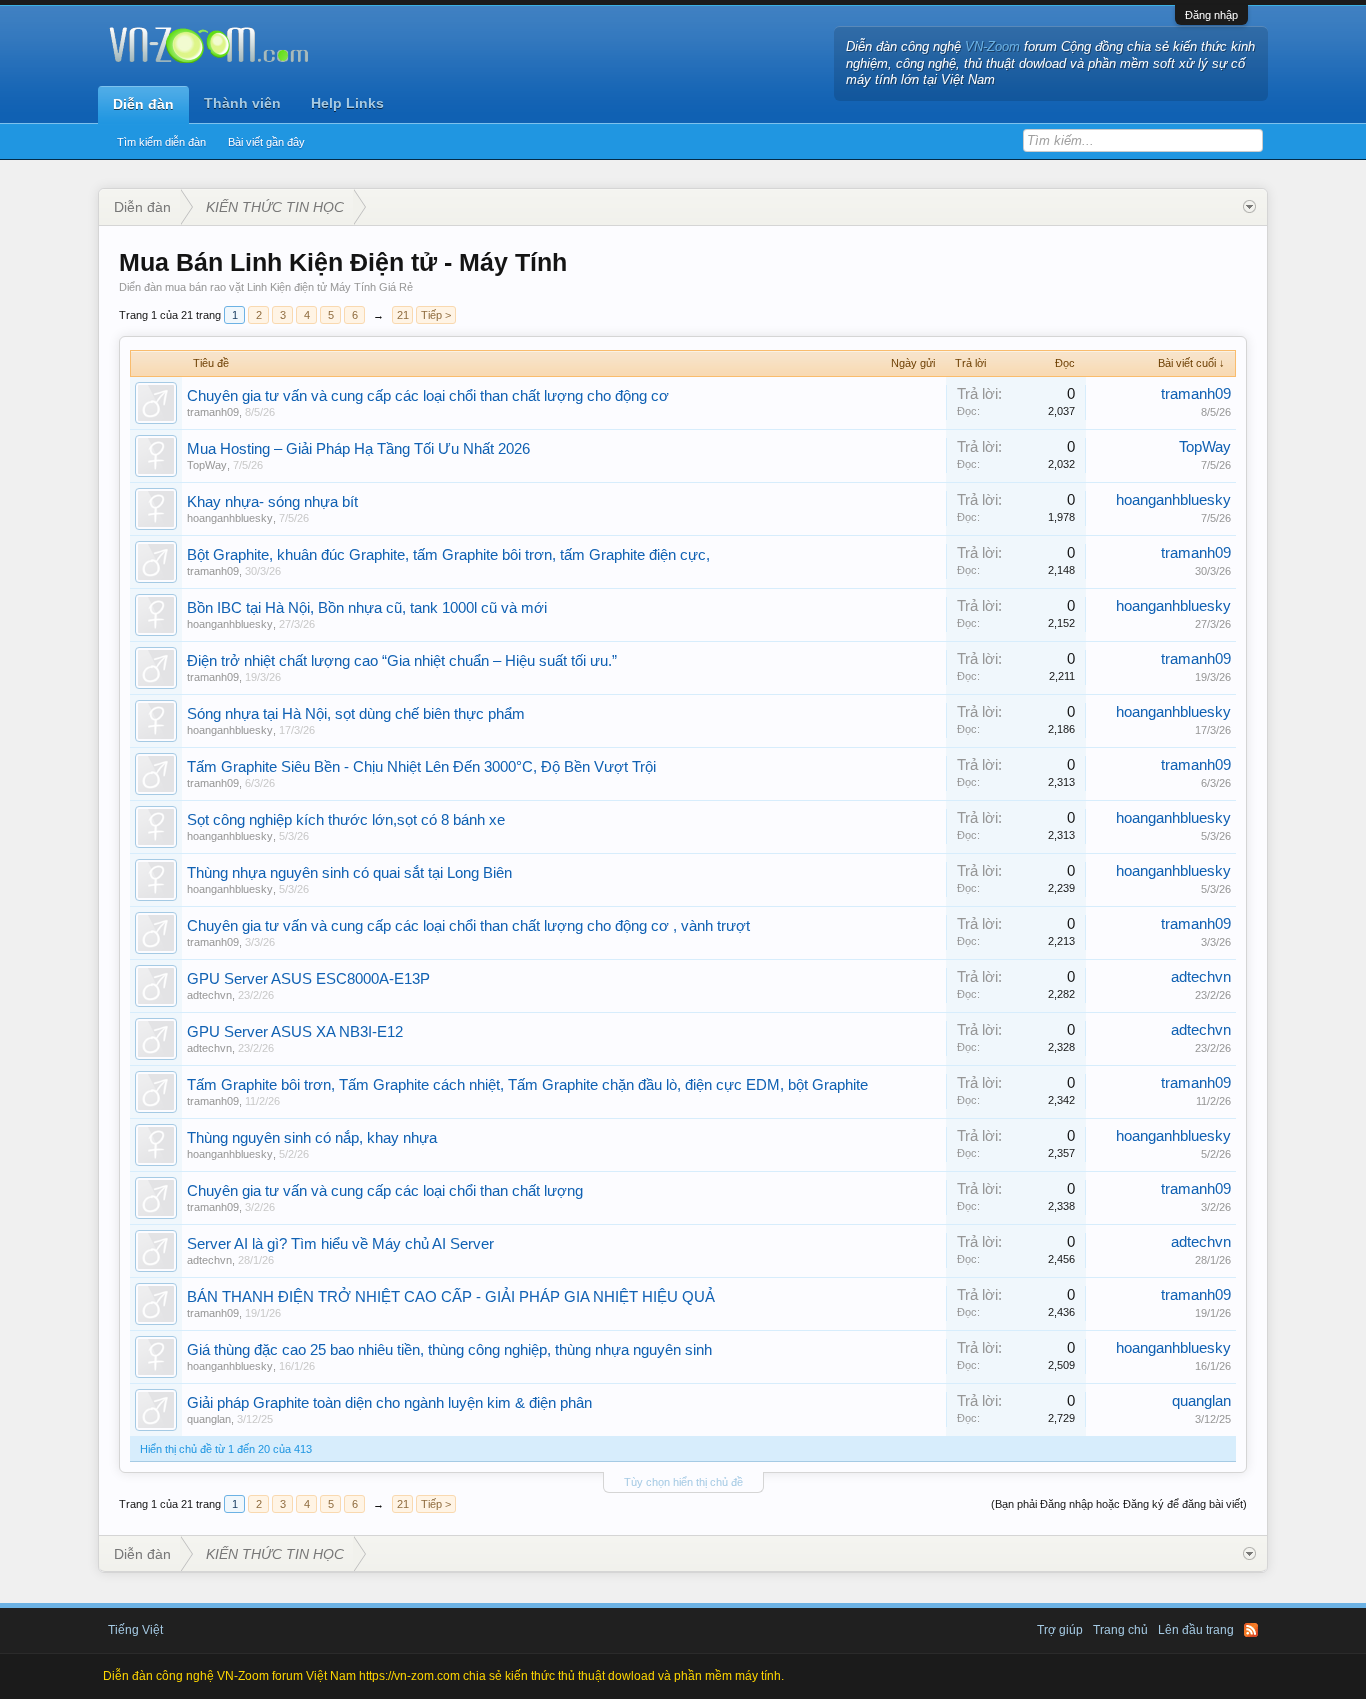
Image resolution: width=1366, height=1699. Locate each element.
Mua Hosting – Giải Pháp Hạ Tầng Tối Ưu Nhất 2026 (358, 449)
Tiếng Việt (135, 1630)
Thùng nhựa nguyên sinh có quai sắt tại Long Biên (349, 873)
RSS (1251, 1630)
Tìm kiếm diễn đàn (161, 142)
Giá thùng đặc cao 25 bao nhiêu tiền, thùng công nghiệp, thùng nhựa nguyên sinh (449, 1350)
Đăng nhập (1211, 15)
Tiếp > (436, 315)
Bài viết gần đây (266, 142)
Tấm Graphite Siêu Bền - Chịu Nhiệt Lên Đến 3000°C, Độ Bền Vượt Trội (421, 767)
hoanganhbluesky (230, 518)
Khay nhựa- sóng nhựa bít (272, 502)
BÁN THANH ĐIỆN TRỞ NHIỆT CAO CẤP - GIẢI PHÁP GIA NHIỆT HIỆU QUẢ (451, 1297)
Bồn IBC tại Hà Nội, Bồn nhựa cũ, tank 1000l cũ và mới (367, 608)
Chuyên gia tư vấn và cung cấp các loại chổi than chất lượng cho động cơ (428, 396)
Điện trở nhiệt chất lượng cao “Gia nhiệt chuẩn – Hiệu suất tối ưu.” (402, 661)
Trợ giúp (1060, 1630)
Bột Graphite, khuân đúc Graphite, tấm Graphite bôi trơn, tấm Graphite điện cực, (448, 555)
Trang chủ (1120, 1630)
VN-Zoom (992, 46)
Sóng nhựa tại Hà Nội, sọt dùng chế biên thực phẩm (356, 714)
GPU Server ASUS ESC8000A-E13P (308, 979)
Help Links (347, 103)
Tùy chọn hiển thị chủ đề (683, 1482)
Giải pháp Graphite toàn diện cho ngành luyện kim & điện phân (389, 1403)
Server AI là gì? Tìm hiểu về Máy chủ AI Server (340, 1244)
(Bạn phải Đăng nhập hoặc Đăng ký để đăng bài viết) (1119, 1504)
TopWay (207, 465)
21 (403, 315)
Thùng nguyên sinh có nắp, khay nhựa (312, 1138)
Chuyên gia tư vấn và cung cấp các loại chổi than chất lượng (385, 1191)
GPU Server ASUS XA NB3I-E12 (295, 1032)
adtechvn (209, 995)
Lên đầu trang (1196, 1630)
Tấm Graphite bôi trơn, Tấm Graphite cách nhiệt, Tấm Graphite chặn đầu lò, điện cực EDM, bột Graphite (527, 1085)
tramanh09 (213, 412)
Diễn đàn (143, 104)
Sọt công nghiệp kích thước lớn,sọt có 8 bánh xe (346, 820)
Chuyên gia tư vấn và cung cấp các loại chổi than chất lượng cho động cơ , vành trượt (468, 926)
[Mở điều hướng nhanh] (1249, 207)
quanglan (209, 1419)
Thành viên (242, 103)
